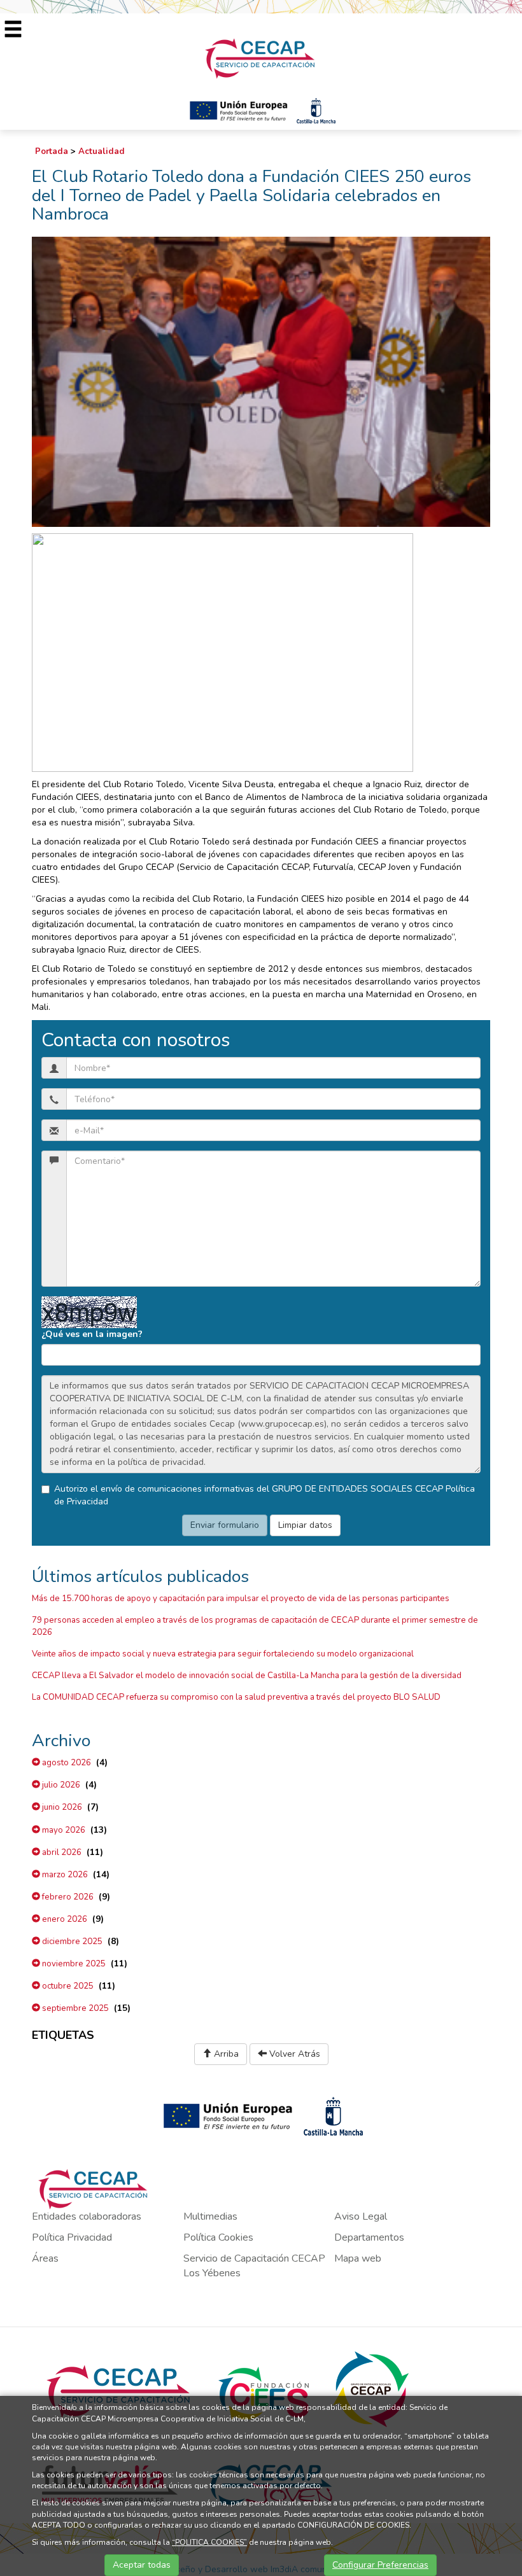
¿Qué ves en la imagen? (92, 1334)
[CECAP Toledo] (261, 58)
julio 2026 (60, 1785)
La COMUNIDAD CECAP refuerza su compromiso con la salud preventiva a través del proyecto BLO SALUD (236, 1697)
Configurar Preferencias (380, 2565)
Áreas (45, 2258)
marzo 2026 (64, 1875)
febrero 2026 (67, 1897)
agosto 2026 (66, 1763)
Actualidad (102, 151)
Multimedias (210, 2216)
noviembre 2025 (73, 1964)
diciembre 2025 (71, 1942)
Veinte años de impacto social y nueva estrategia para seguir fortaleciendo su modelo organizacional (223, 1654)
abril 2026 (61, 1852)
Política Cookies (218, 2237)
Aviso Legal (361, 2216)
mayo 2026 (63, 1830)
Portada (52, 151)
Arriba (225, 2054)
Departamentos (369, 2237)
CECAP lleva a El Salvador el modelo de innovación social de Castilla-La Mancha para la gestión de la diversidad (247, 1676)
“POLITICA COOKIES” (209, 2542)
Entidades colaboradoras (87, 2216)
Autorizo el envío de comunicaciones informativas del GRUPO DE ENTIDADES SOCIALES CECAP (265, 1495)
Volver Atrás (293, 2054)
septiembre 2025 (74, 2008)
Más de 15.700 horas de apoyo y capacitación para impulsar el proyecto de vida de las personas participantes (241, 1599)
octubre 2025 (67, 1986)
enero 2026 (64, 1919)
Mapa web (358, 2258)
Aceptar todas (142, 2565)
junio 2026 (61, 1807)
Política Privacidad (72, 2237)
